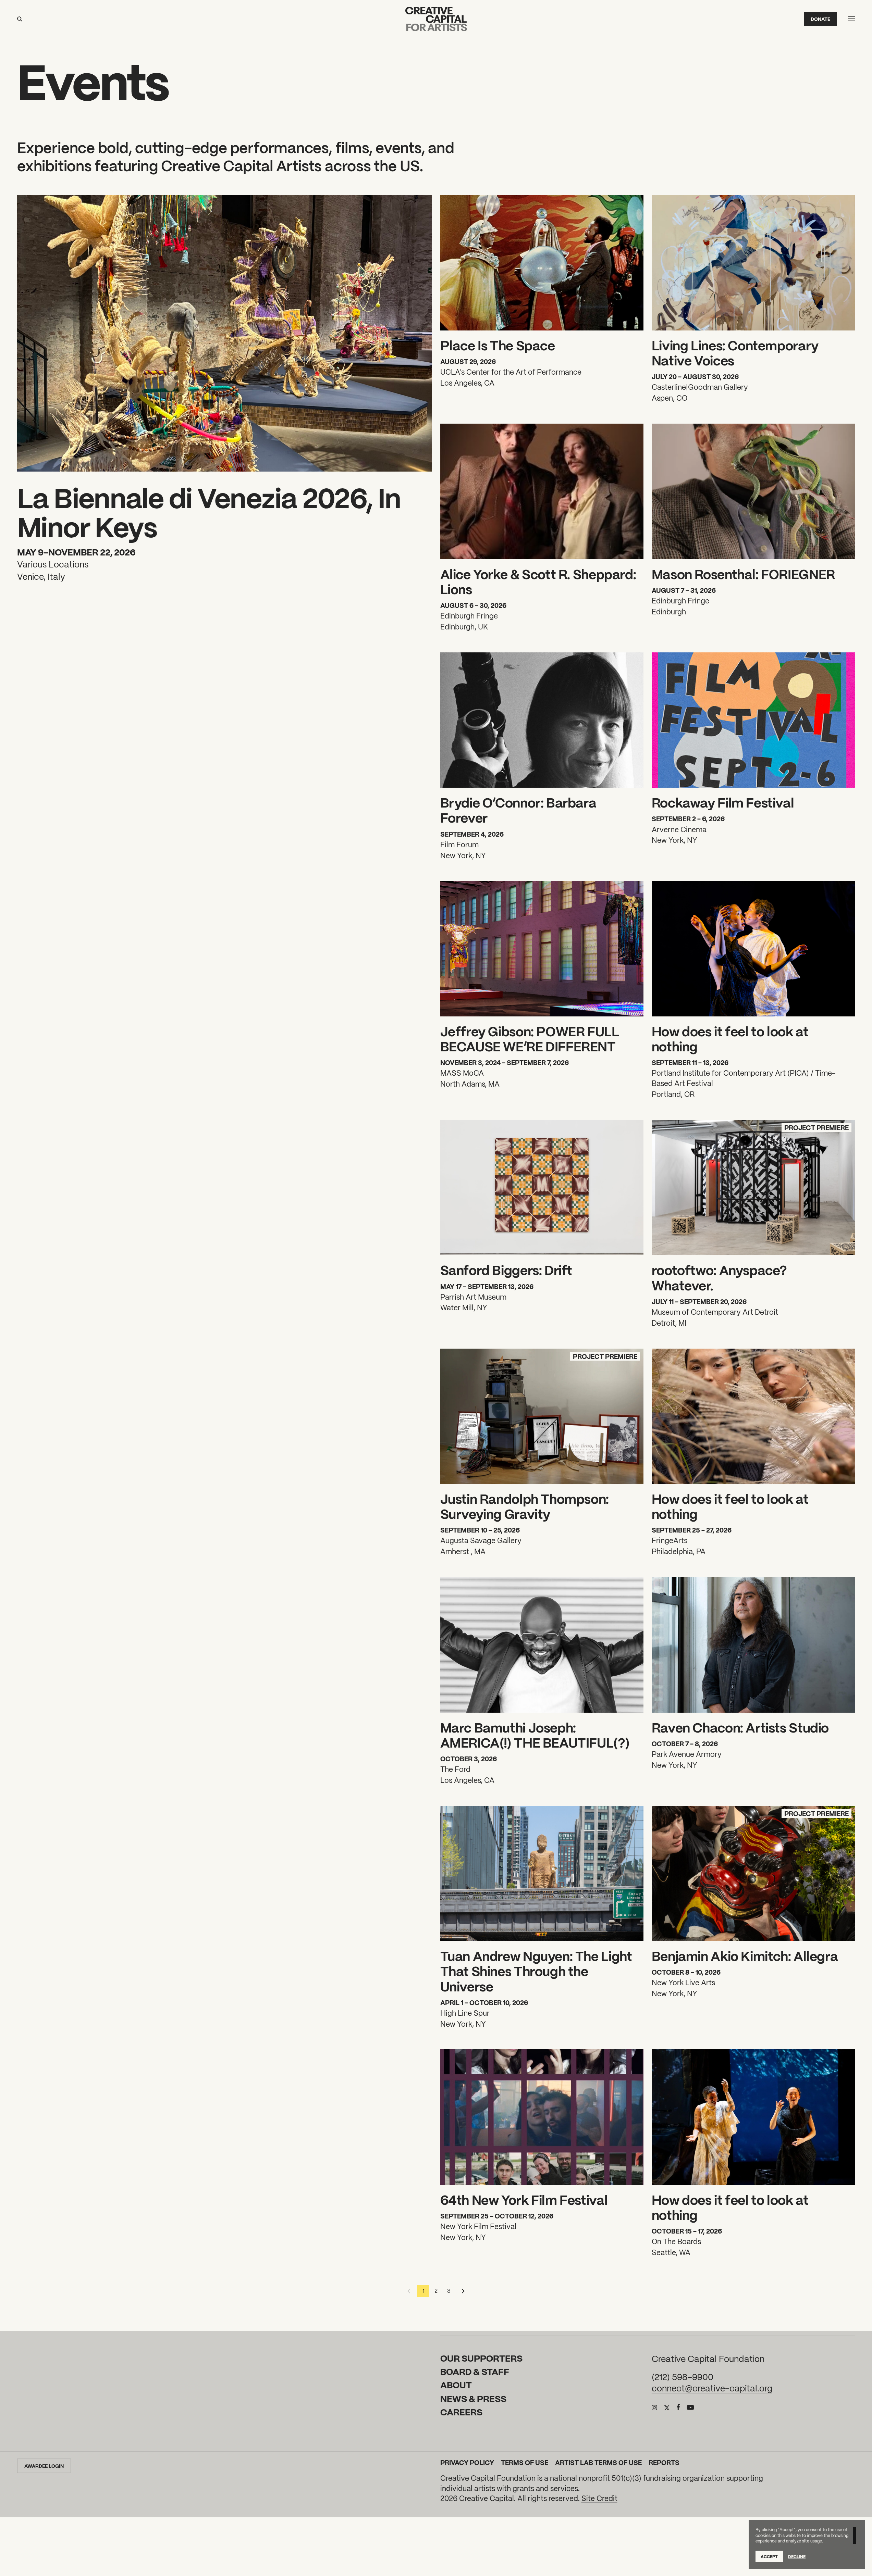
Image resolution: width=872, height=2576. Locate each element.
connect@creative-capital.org (712, 2388)
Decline (797, 2556)
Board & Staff (475, 2371)
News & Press (473, 2398)
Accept (769, 2556)
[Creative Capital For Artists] (436, 19)
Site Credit (599, 2498)
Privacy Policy (467, 2462)
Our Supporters (481, 2358)
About (456, 2385)
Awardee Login (44, 2466)
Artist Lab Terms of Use (598, 2462)
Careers (461, 2412)
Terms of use (525, 2462)
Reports (664, 2462)
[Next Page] (462, 2291)
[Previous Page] (410, 2291)
